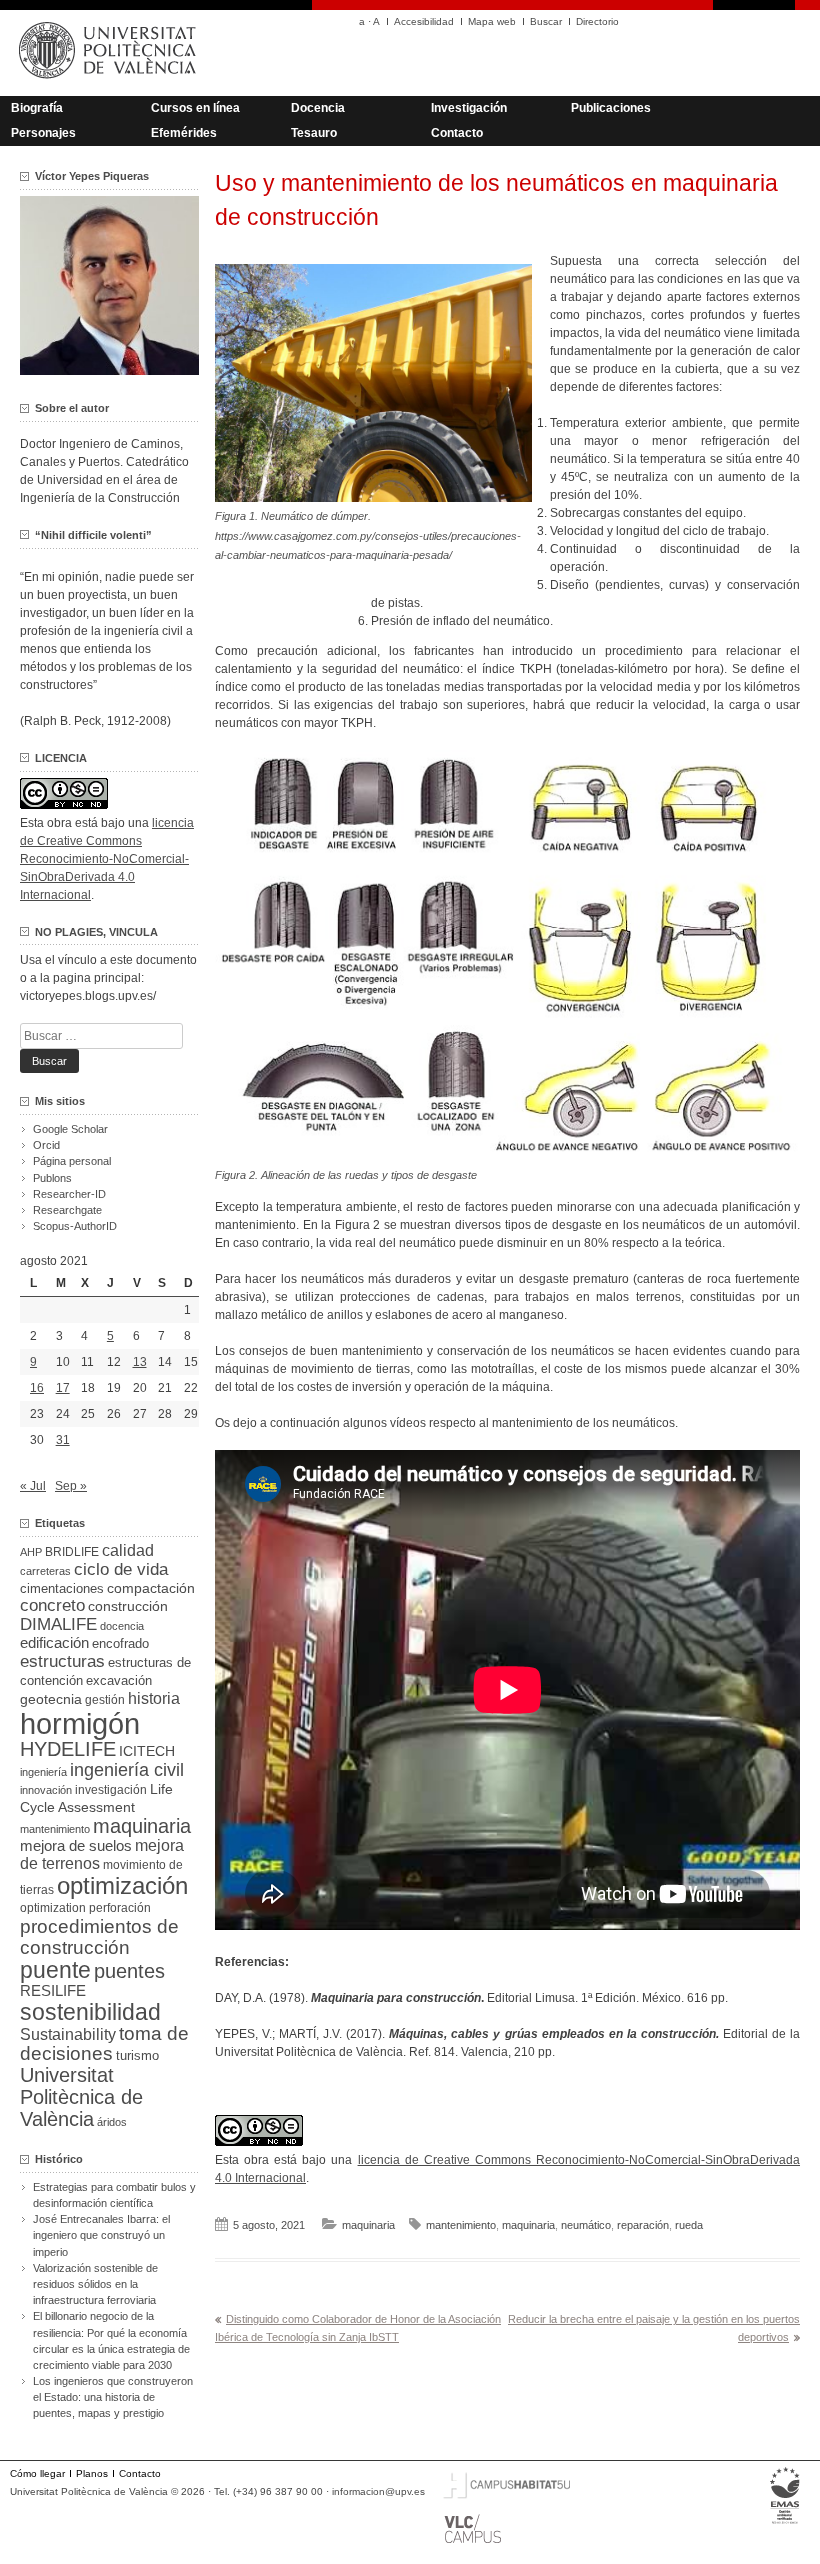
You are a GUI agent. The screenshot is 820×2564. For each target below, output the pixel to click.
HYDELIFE (68, 1749)
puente (55, 1970)
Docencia (318, 108)
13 (140, 1362)
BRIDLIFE (72, 1551)
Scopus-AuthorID (75, 1226)
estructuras (62, 1661)
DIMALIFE (58, 1624)
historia (154, 1698)
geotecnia (51, 1699)
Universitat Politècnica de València (81, 2097)
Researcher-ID (69, 1194)
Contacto (457, 133)
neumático (586, 2225)
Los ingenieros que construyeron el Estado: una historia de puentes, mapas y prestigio (113, 2397)
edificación (54, 1642)
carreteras (45, 1571)
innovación (46, 1790)
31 (63, 1440)
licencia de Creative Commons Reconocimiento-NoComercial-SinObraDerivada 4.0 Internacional (107, 859)
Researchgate (67, 1210)
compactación (151, 1588)
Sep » (71, 1486)
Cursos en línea (195, 108)
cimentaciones (62, 1588)
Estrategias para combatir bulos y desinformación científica (114, 2195)
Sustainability (68, 2034)
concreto (52, 1605)
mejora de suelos (76, 1845)
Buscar (546, 21)
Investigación (469, 108)
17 (63, 1388)
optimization (53, 1908)
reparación (643, 2225)
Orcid (46, 1145)
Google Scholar (70, 1129)
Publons (52, 1178)
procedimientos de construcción (99, 1937)
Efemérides (184, 133)
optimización (122, 1885)
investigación (111, 1790)
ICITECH (147, 1751)
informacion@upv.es (378, 2491)
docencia (122, 1626)
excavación (119, 1680)
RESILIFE (53, 1990)
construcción (128, 1606)
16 (37, 1388)
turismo (137, 2056)
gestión (105, 1699)
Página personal (72, 1161)
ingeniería (43, 1772)
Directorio (597, 21)
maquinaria (368, 2225)
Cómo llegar (37, 2473)
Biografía (37, 108)
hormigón (80, 1723)
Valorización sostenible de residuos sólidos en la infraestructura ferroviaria (95, 2284)
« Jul (33, 1486)
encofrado (120, 1643)
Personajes (43, 133)
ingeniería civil (127, 1769)
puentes (129, 1971)
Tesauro (314, 133)
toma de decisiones (104, 2043)
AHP (31, 1552)
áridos (112, 2122)
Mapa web (492, 21)
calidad (128, 1550)
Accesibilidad (424, 21)
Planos (92, 2473)
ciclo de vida (121, 1569)
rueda (689, 2225)
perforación (120, 1908)
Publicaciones (611, 108)
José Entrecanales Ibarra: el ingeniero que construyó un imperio (101, 2235)
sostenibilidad (90, 2012)
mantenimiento (461, 2225)
